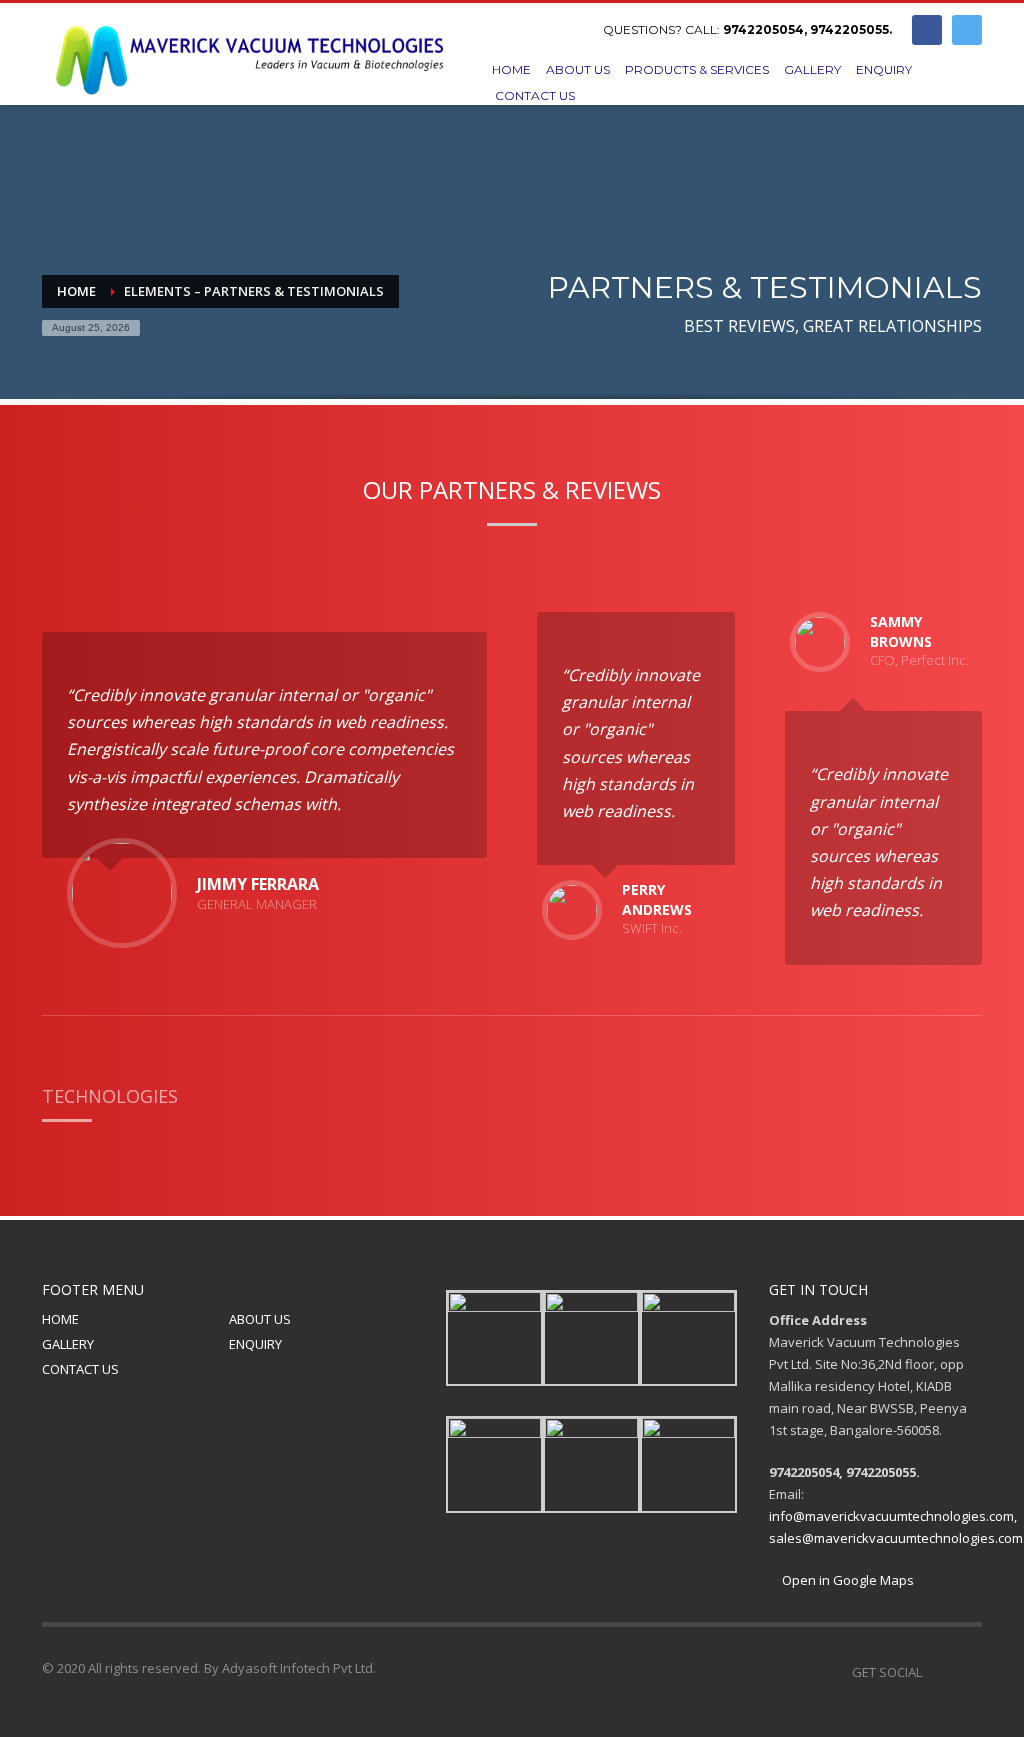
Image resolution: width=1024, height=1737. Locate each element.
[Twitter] (967, 30)
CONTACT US (80, 1369)
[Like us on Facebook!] (937, 1672)
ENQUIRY (255, 1344)
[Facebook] (927, 30)
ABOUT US (260, 1319)
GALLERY (68, 1344)
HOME (60, 1319)
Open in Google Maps (846, 1580)
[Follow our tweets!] (967, 1672)
